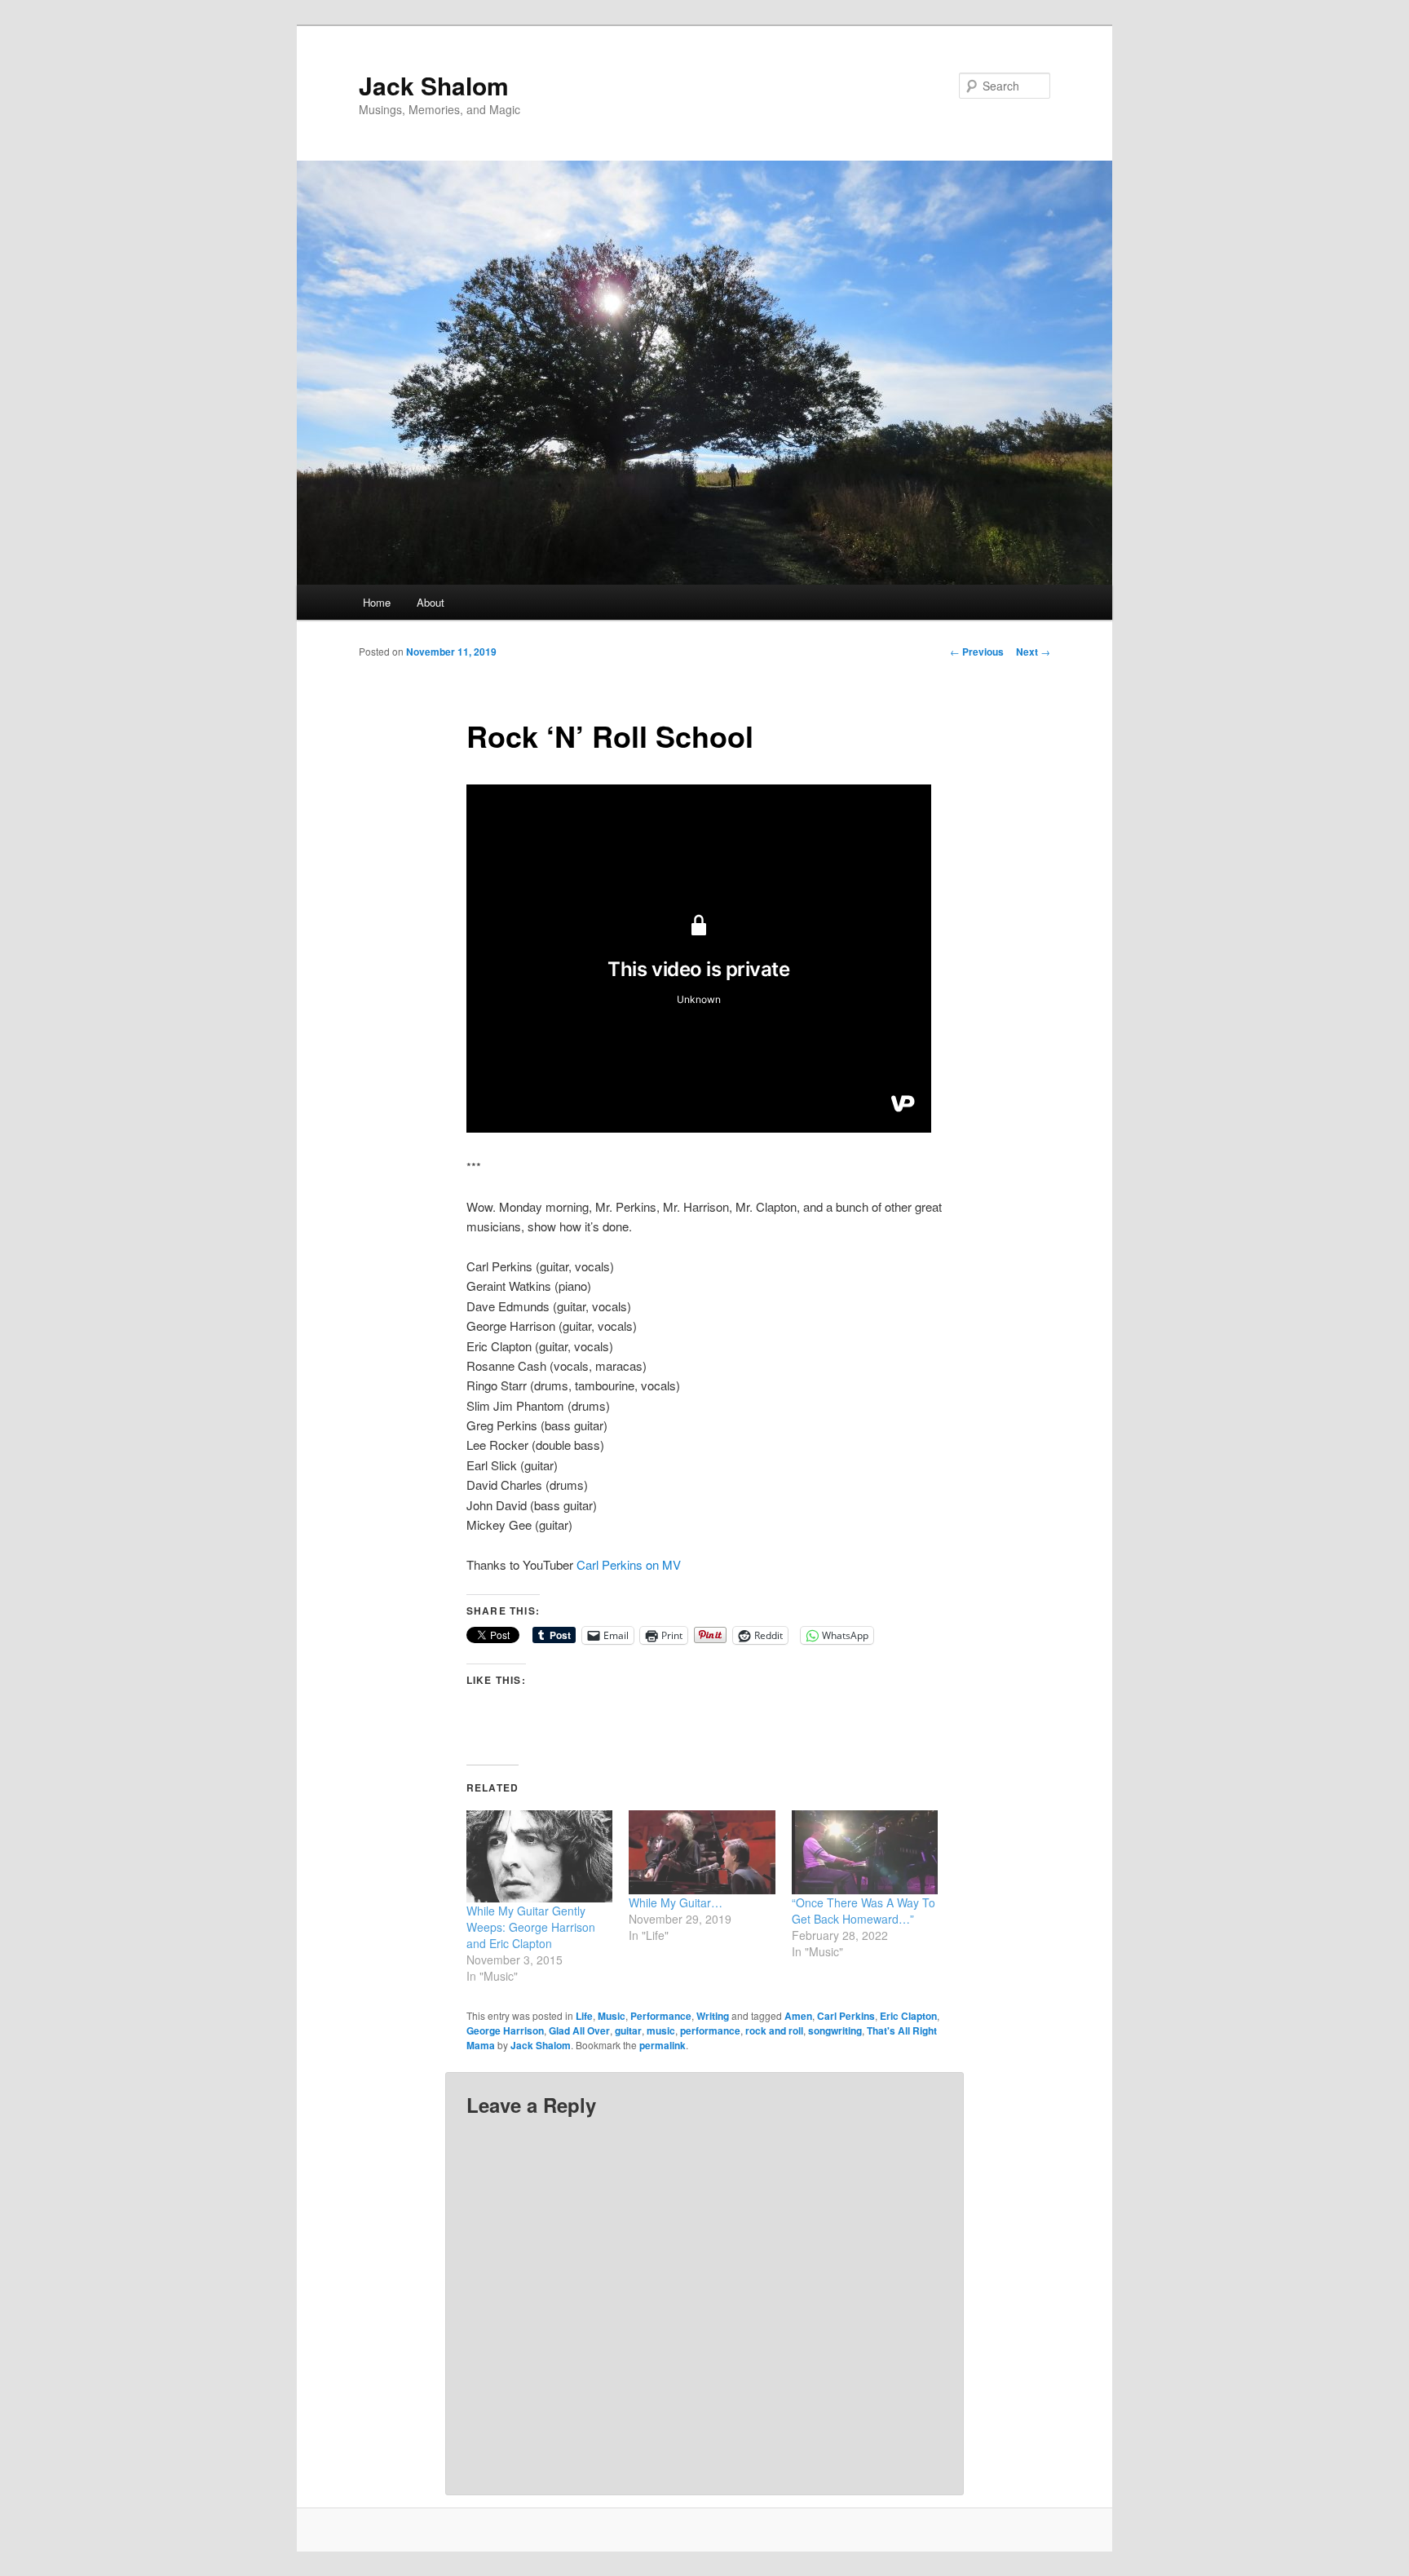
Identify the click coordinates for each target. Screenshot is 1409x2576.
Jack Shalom (434, 85)
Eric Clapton (908, 2016)
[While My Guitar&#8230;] (702, 1852)
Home (377, 602)
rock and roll (774, 2030)
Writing (713, 2016)
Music (612, 2016)
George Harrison (505, 2030)
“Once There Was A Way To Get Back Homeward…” (864, 1911)
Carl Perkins (846, 2016)
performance (710, 2030)
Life (584, 2016)
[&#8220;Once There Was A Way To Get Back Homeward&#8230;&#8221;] (865, 1852)
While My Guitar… (676, 1902)
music (661, 2030)
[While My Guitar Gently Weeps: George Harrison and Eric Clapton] (539, 1856)
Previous (977, 652)
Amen (798, 2016)
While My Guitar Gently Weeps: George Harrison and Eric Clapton (531, 1927)
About (431, 602)
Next (1033, 652)
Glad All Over (579, 2030)
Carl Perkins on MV (629, 1564)
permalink (663, 2045)
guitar (628, 2030)
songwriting (835, 2030)
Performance (661, 2016)
